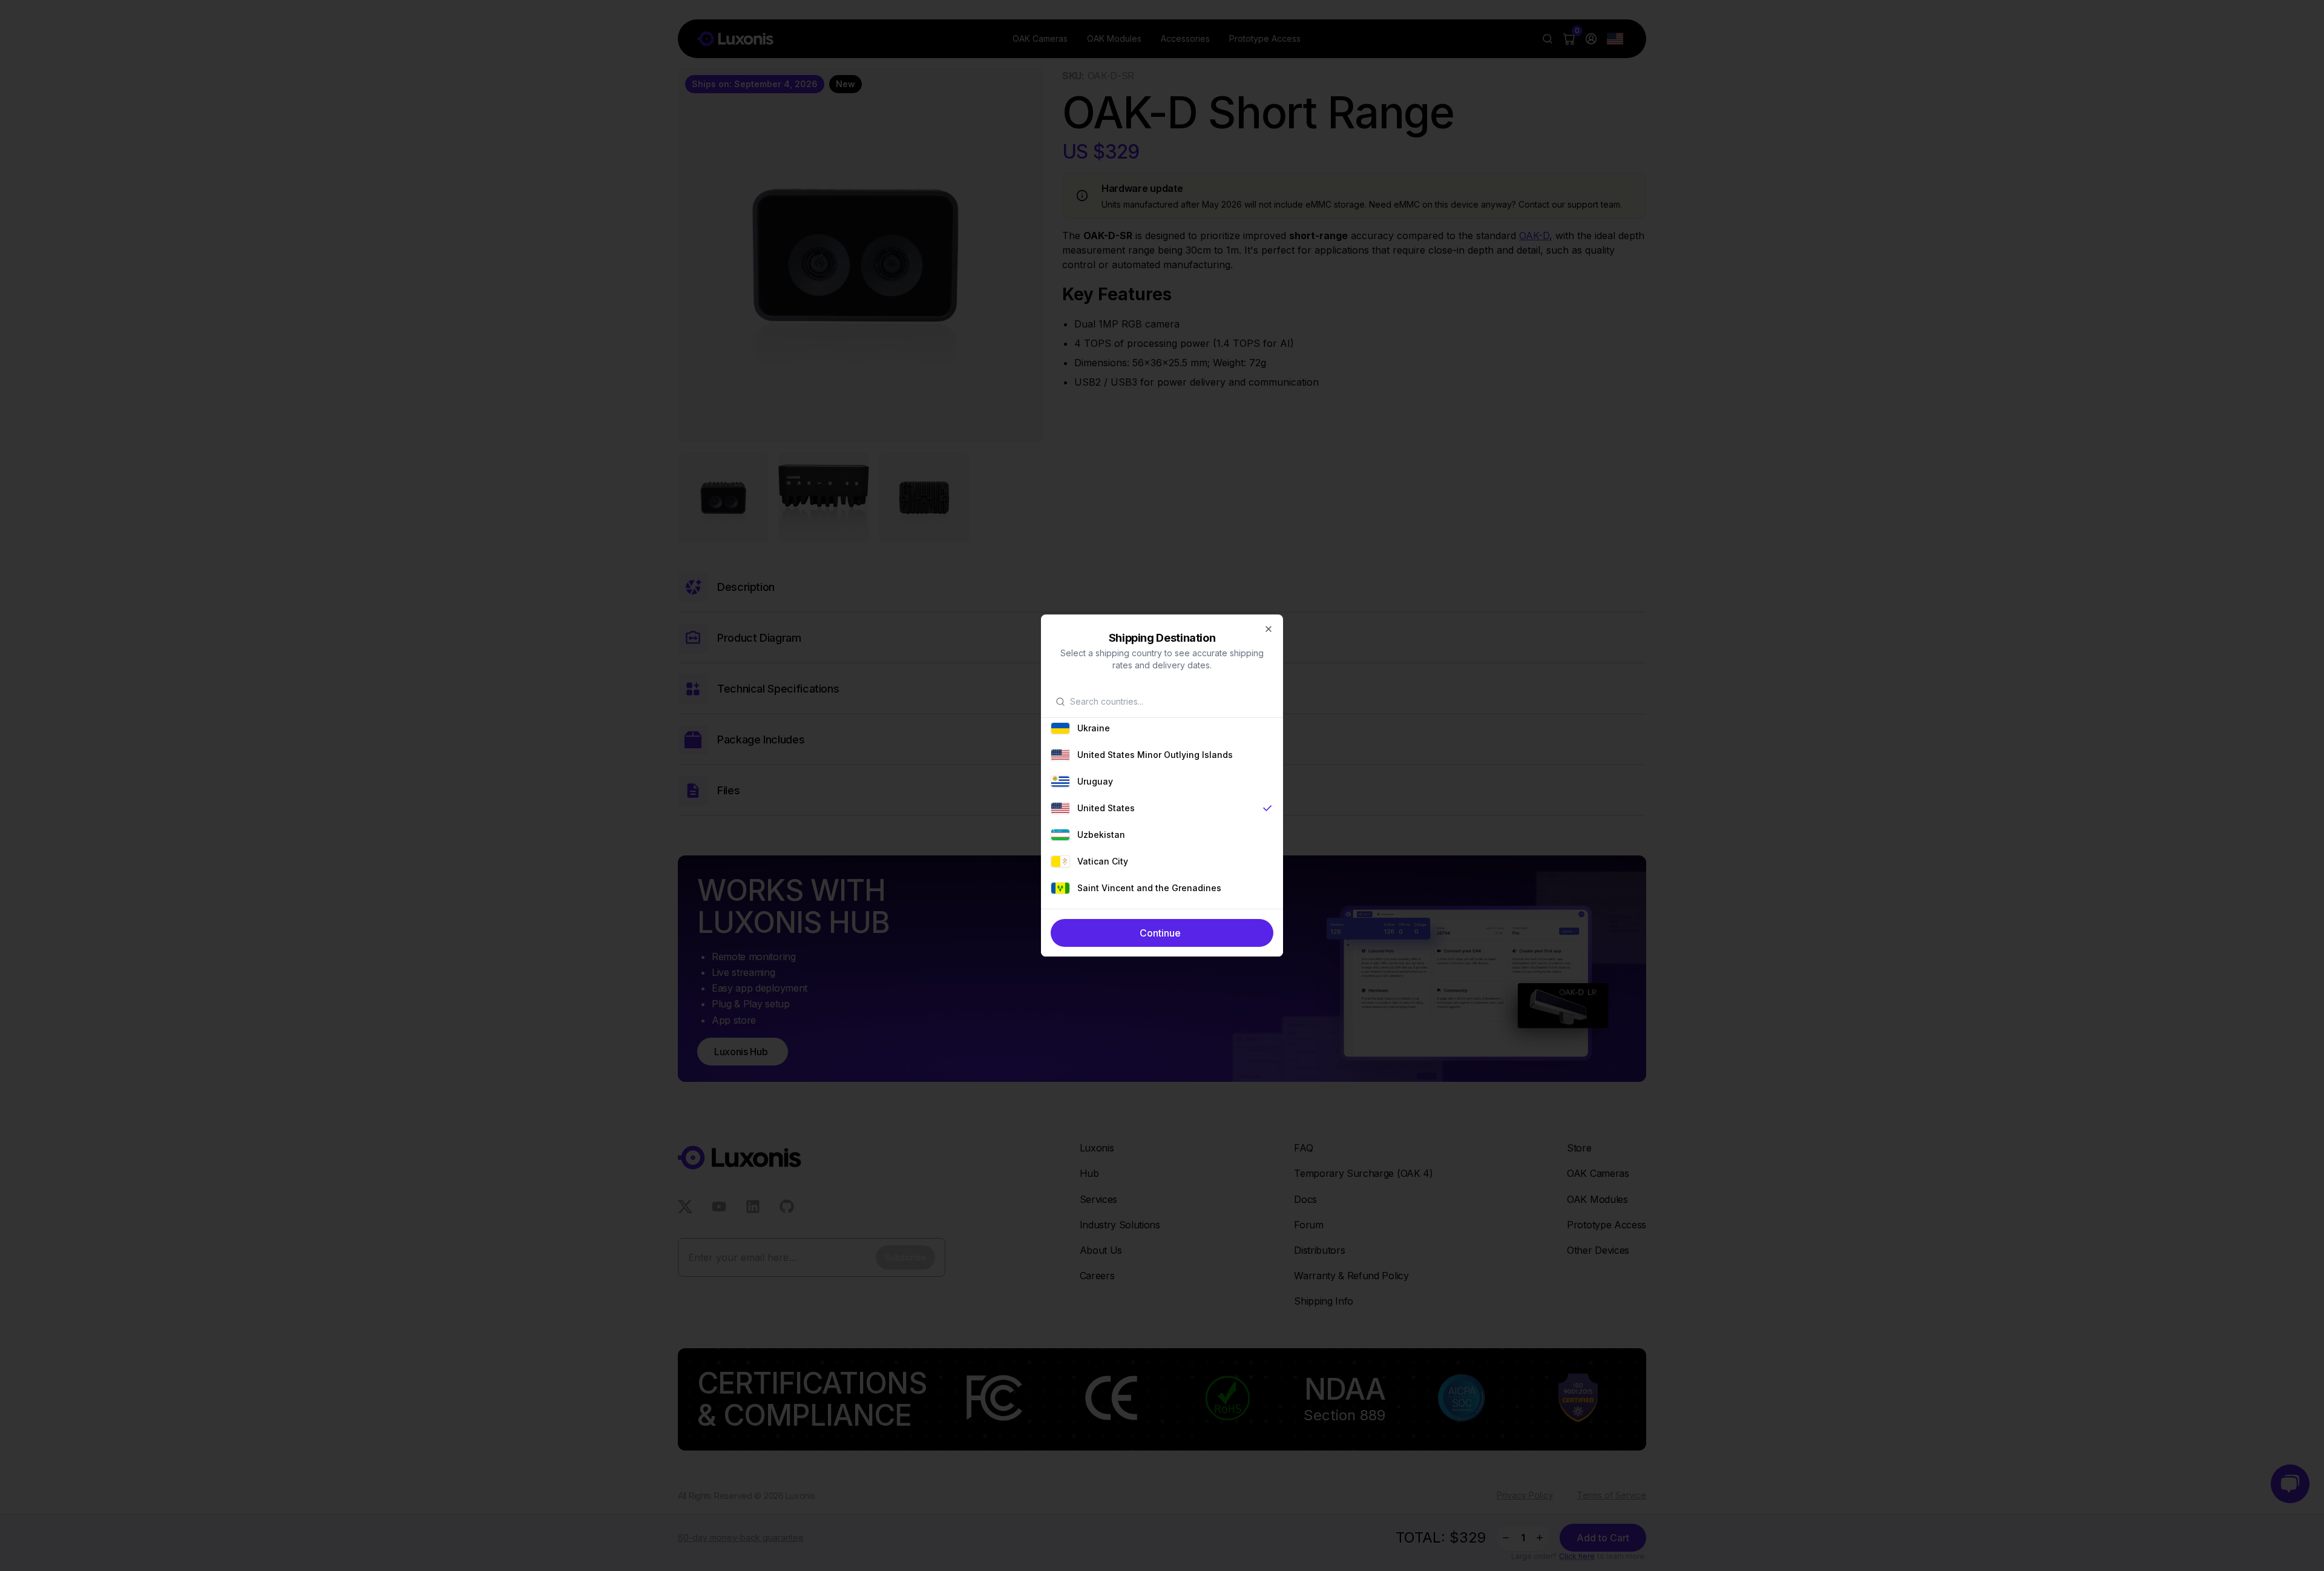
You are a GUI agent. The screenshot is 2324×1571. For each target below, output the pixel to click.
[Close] (1269, 629)
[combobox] (1169, 702)
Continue (1160, 933)
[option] (1162, 728)
